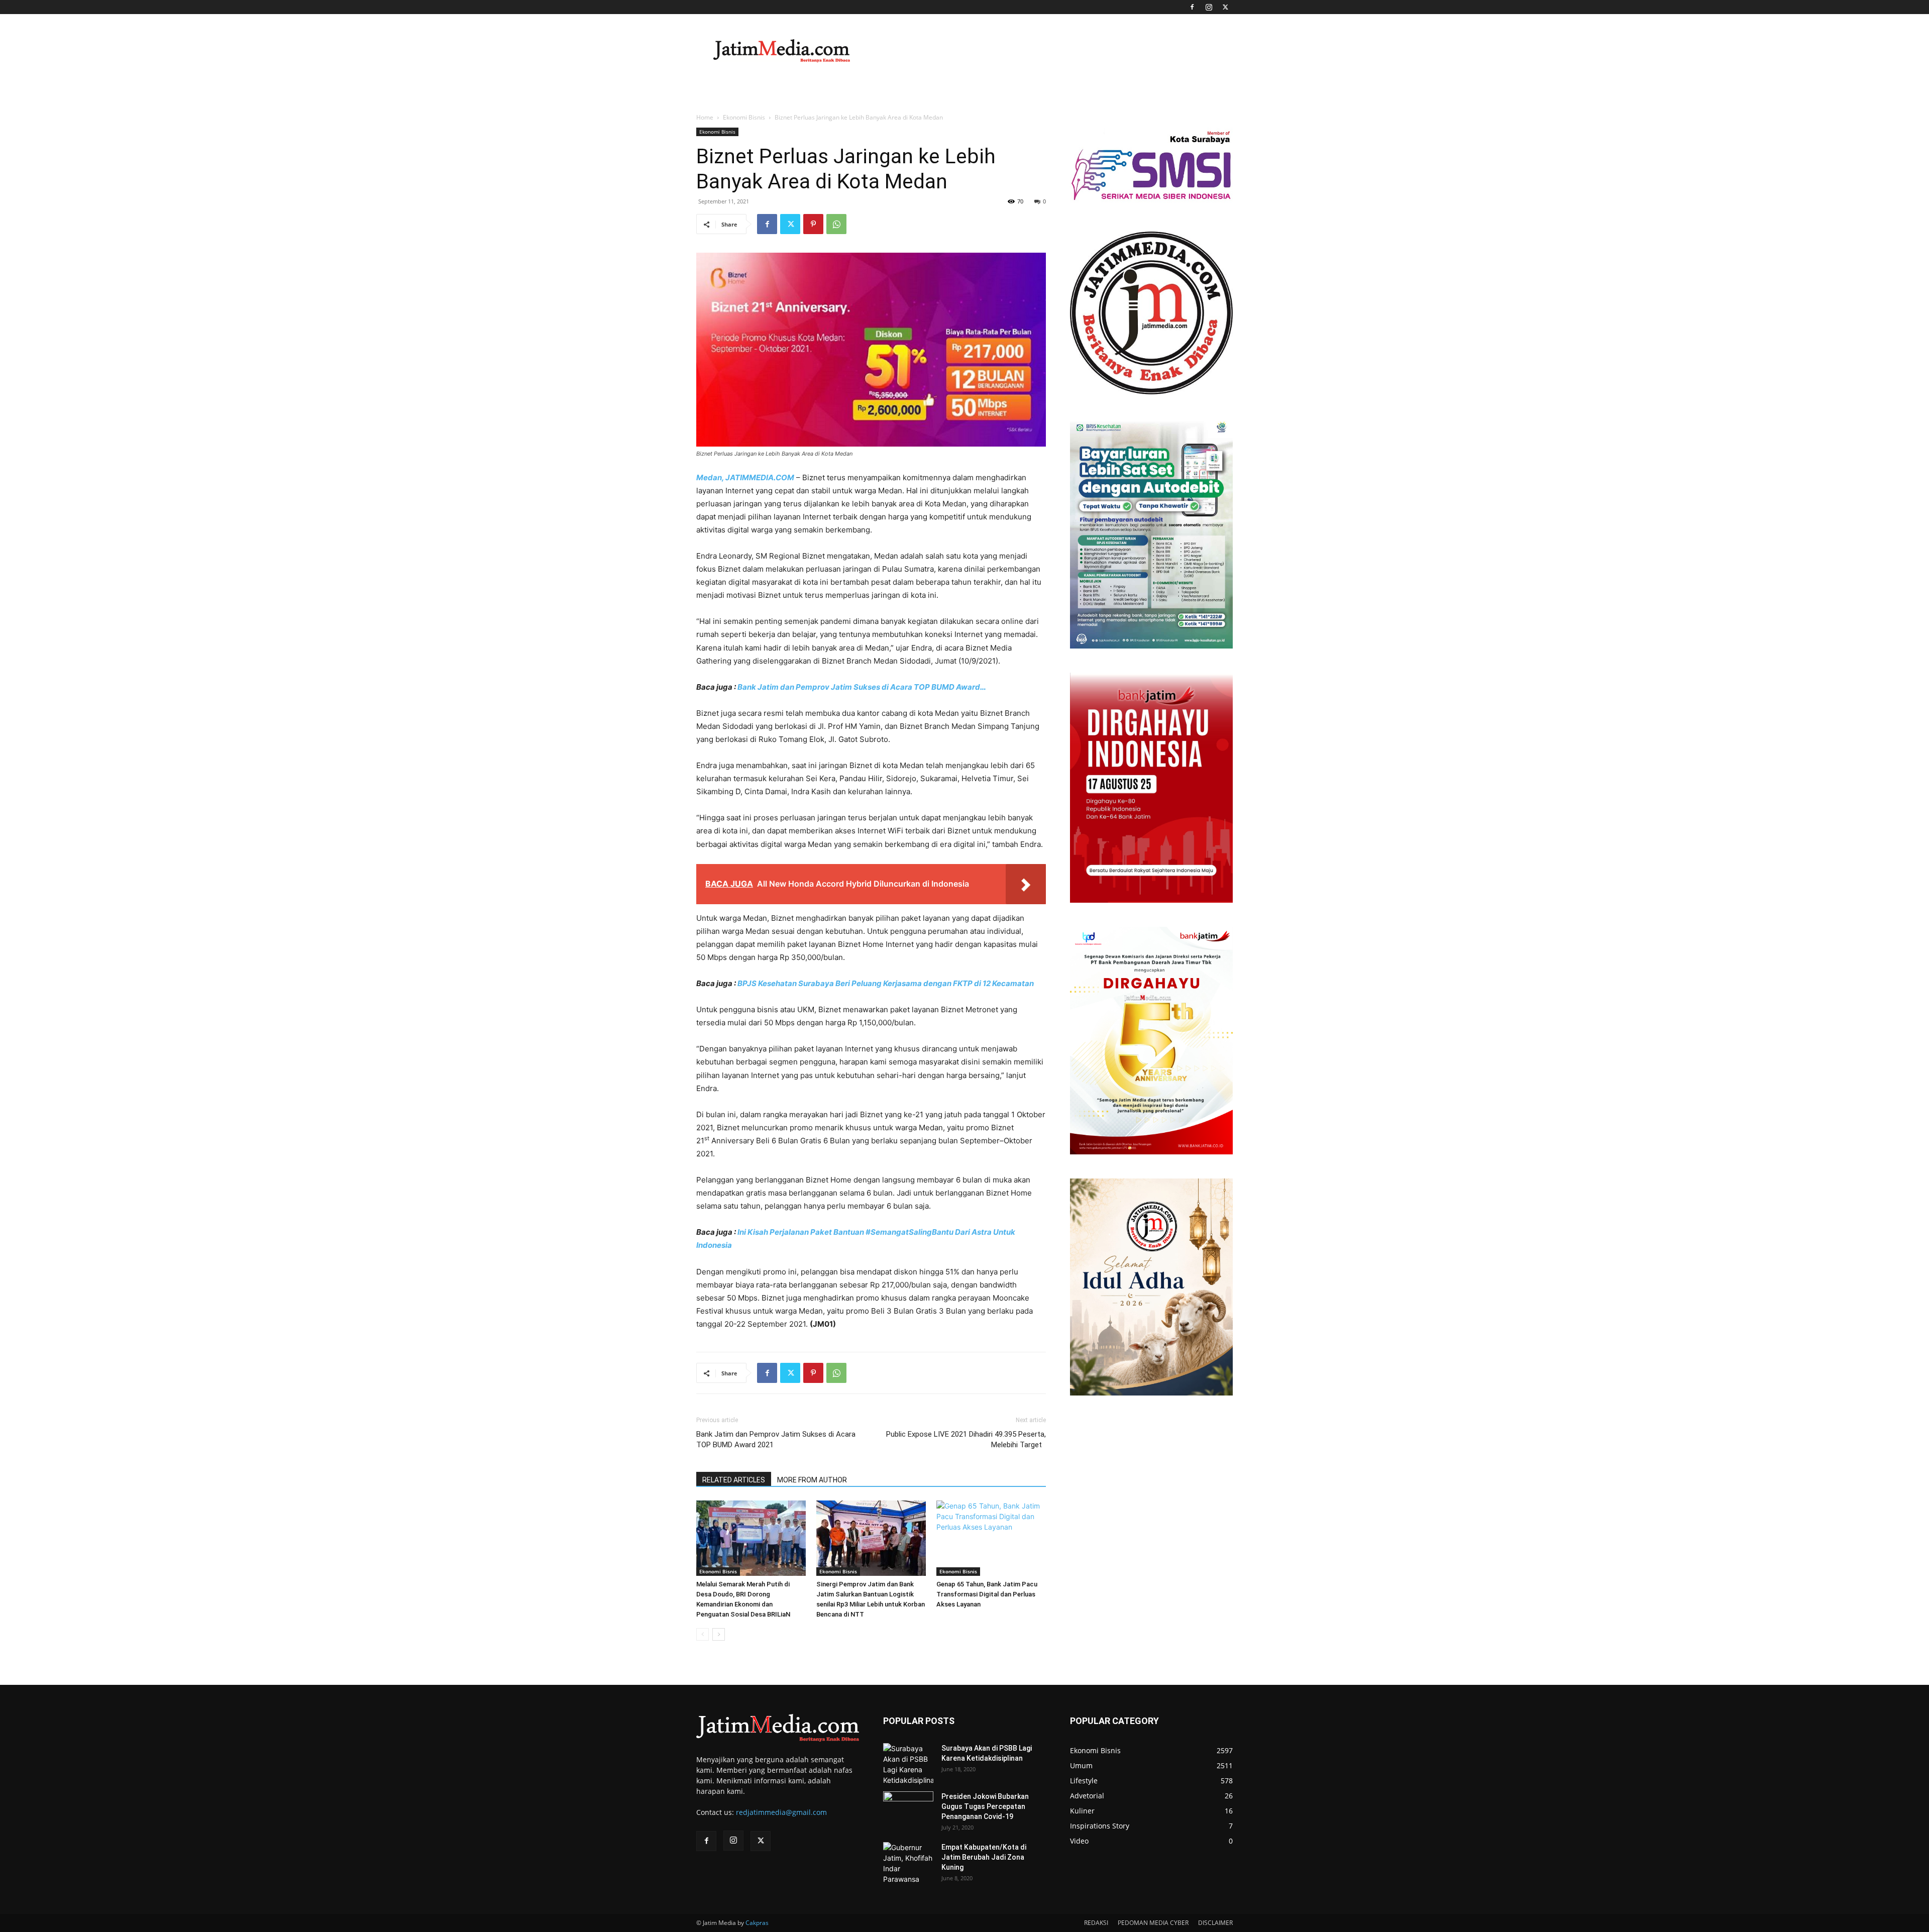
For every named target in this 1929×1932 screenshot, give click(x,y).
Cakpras (757, 1923)
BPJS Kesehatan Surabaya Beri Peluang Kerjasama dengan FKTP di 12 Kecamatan (886, 983)
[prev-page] (703, 1634)
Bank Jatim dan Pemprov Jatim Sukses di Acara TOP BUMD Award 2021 (776, 1439)
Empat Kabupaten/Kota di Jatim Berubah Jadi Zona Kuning (984, 1857)
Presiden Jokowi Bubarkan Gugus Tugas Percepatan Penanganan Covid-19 (985, 1806)
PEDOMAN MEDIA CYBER (1153, 1923)
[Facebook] (1192, 7)
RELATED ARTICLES (734, 1480)
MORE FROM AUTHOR (812, 1480)
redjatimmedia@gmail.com (781, 1812)
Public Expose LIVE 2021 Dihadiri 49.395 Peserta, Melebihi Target (966, 1439)
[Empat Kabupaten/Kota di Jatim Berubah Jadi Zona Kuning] (908, 1863)
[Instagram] (1209, 7)
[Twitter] (1225, 7)
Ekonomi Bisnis (744, 117)
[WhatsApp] (836, 224)
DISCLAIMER (1215, 1923)
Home (705, 117)
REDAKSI (1096, 1923)
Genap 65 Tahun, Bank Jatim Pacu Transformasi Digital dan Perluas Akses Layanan (987, 1594)
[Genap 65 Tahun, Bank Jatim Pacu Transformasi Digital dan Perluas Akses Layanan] (991, 1538)
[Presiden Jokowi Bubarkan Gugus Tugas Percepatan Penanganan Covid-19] (908, 1809)
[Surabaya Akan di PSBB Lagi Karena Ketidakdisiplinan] (908, 1764)
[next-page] (719, 1634)
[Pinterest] (813, 224)
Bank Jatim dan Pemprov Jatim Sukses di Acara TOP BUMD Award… (862, 687)
